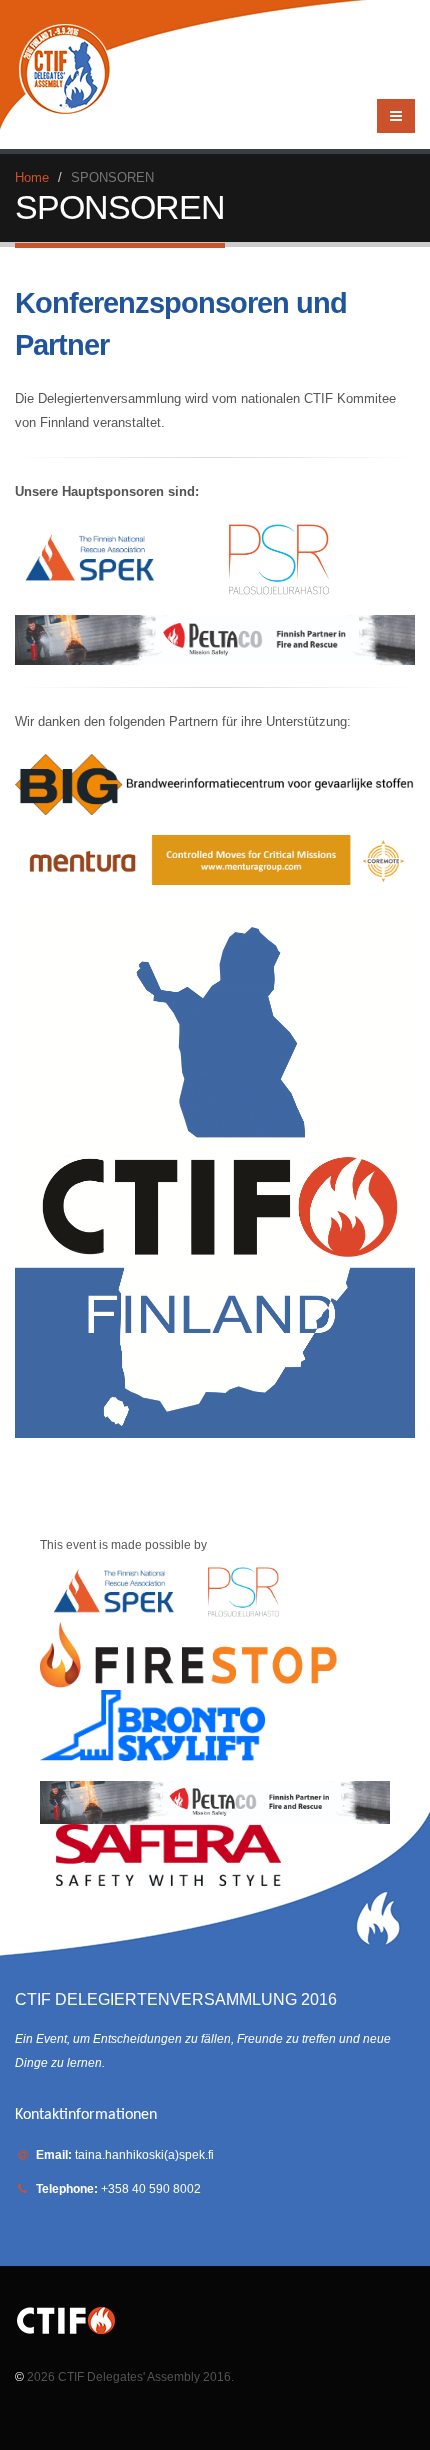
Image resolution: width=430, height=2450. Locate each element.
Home (32, 177)
